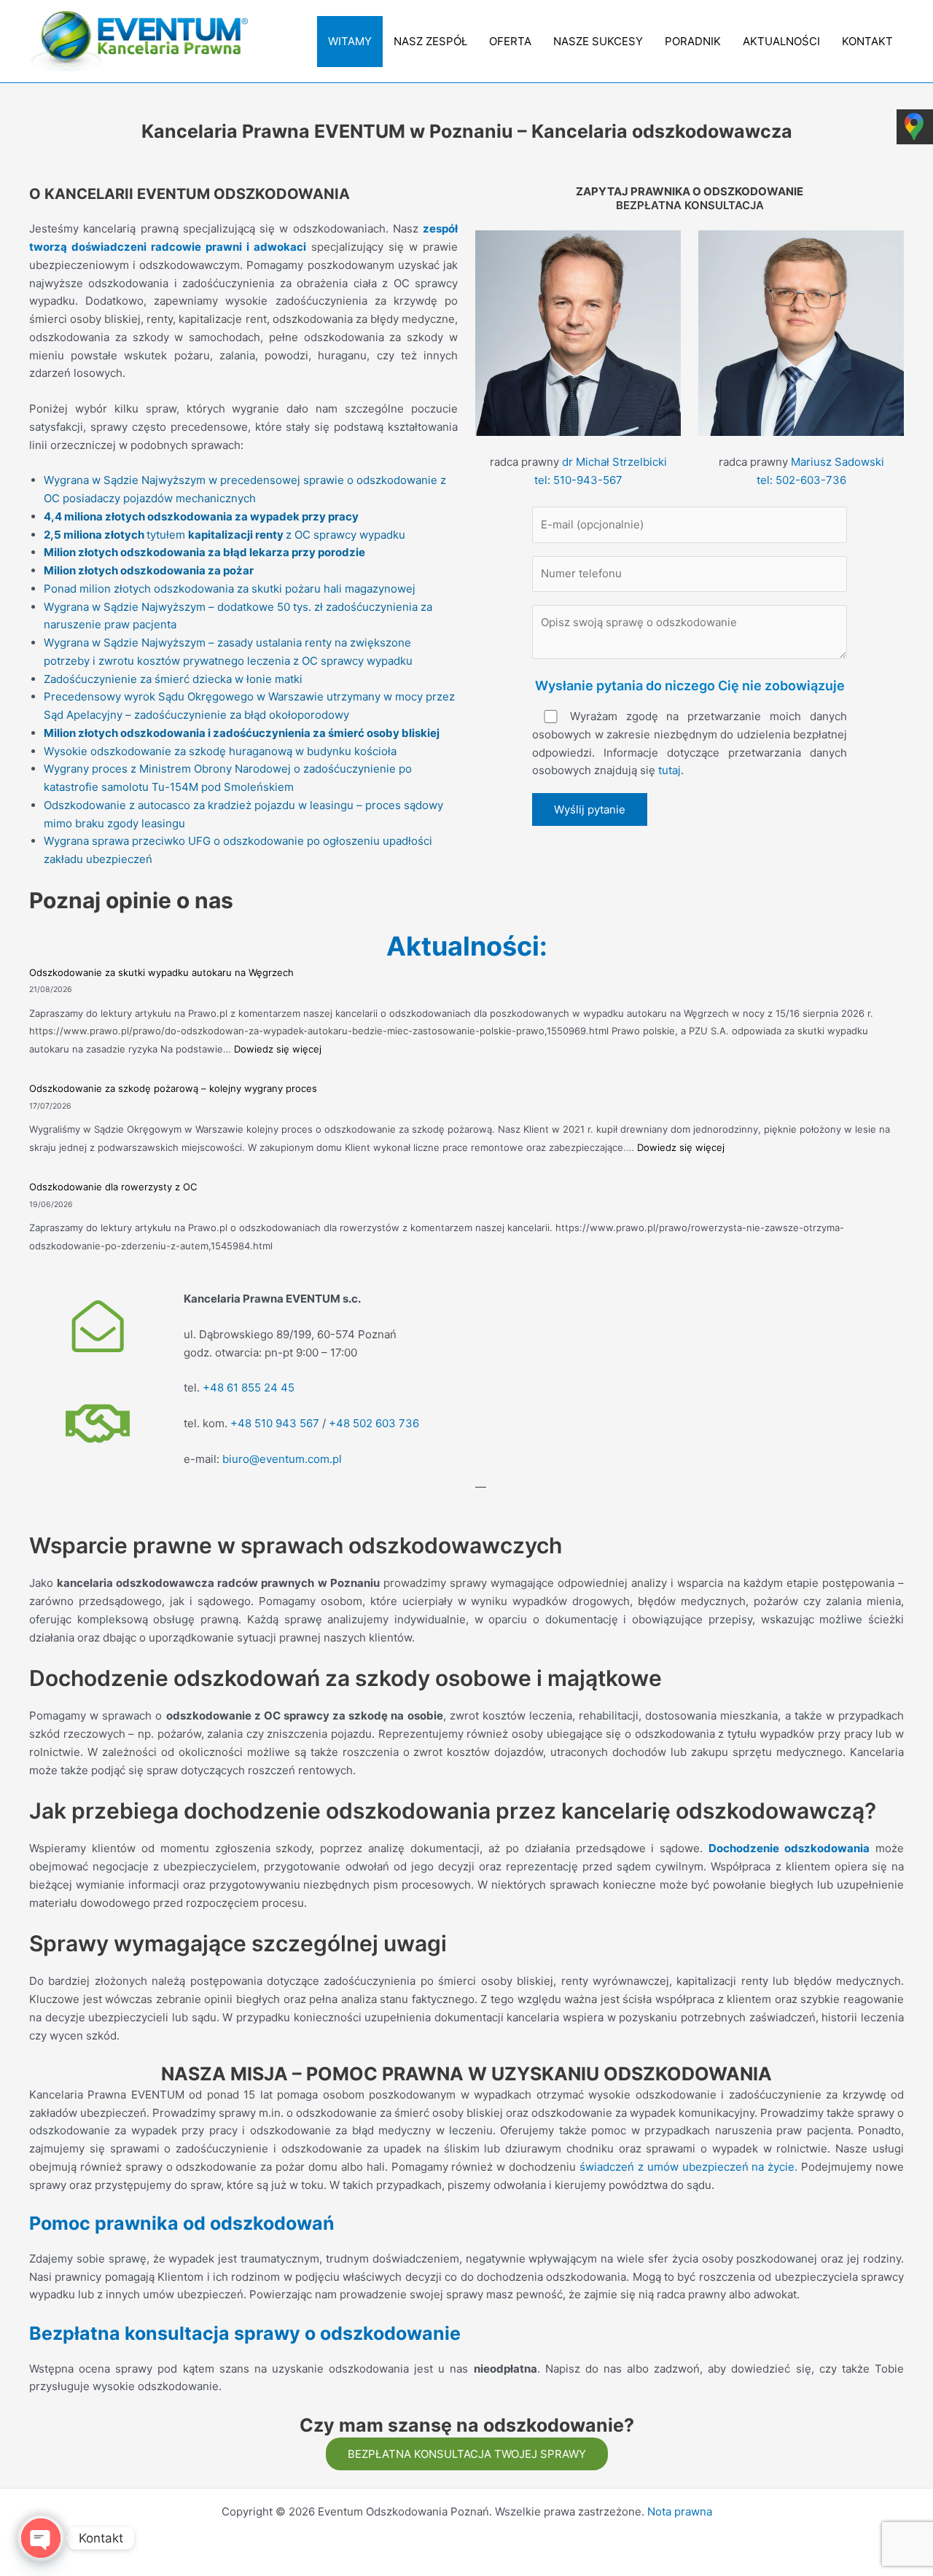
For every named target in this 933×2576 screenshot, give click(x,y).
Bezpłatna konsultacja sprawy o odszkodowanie (245, 2333)
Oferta (510, 41)
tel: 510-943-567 (578, 480)
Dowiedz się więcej (278, 1049)
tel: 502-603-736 (801, 480)
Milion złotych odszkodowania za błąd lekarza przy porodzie (204, 552)
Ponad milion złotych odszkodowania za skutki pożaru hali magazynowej (230, 589)
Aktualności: (467, 946)
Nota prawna (680, 2511)
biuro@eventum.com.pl (282, 1459)
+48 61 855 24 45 (249, 1387)
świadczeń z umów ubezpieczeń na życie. (688, 2167)
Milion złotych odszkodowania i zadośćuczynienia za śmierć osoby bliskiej (242, 733)
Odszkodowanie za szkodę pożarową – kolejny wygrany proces (173, 1088)
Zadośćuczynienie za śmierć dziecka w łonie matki (173, 679)
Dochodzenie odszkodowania (789, 1848)
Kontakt (867, 41)
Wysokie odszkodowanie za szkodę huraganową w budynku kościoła (220, 751)
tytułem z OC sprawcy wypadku (225, 535)
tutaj (670, 770)
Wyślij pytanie (590, 809)
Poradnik (693, 41)
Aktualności (781, 41)
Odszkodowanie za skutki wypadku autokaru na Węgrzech (161, 972)
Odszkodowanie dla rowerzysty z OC (113, 1187)
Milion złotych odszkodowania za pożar (149, 570)
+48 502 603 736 (374, 1423)
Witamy (350, 41)
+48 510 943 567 (275, 1423)
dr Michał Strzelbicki (614, 462)
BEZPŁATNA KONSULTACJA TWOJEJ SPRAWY (467, 2454)
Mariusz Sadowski (838, 462)
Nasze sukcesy (598, 41)
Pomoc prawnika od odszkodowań (182, 2223)
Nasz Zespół (430, 41)
